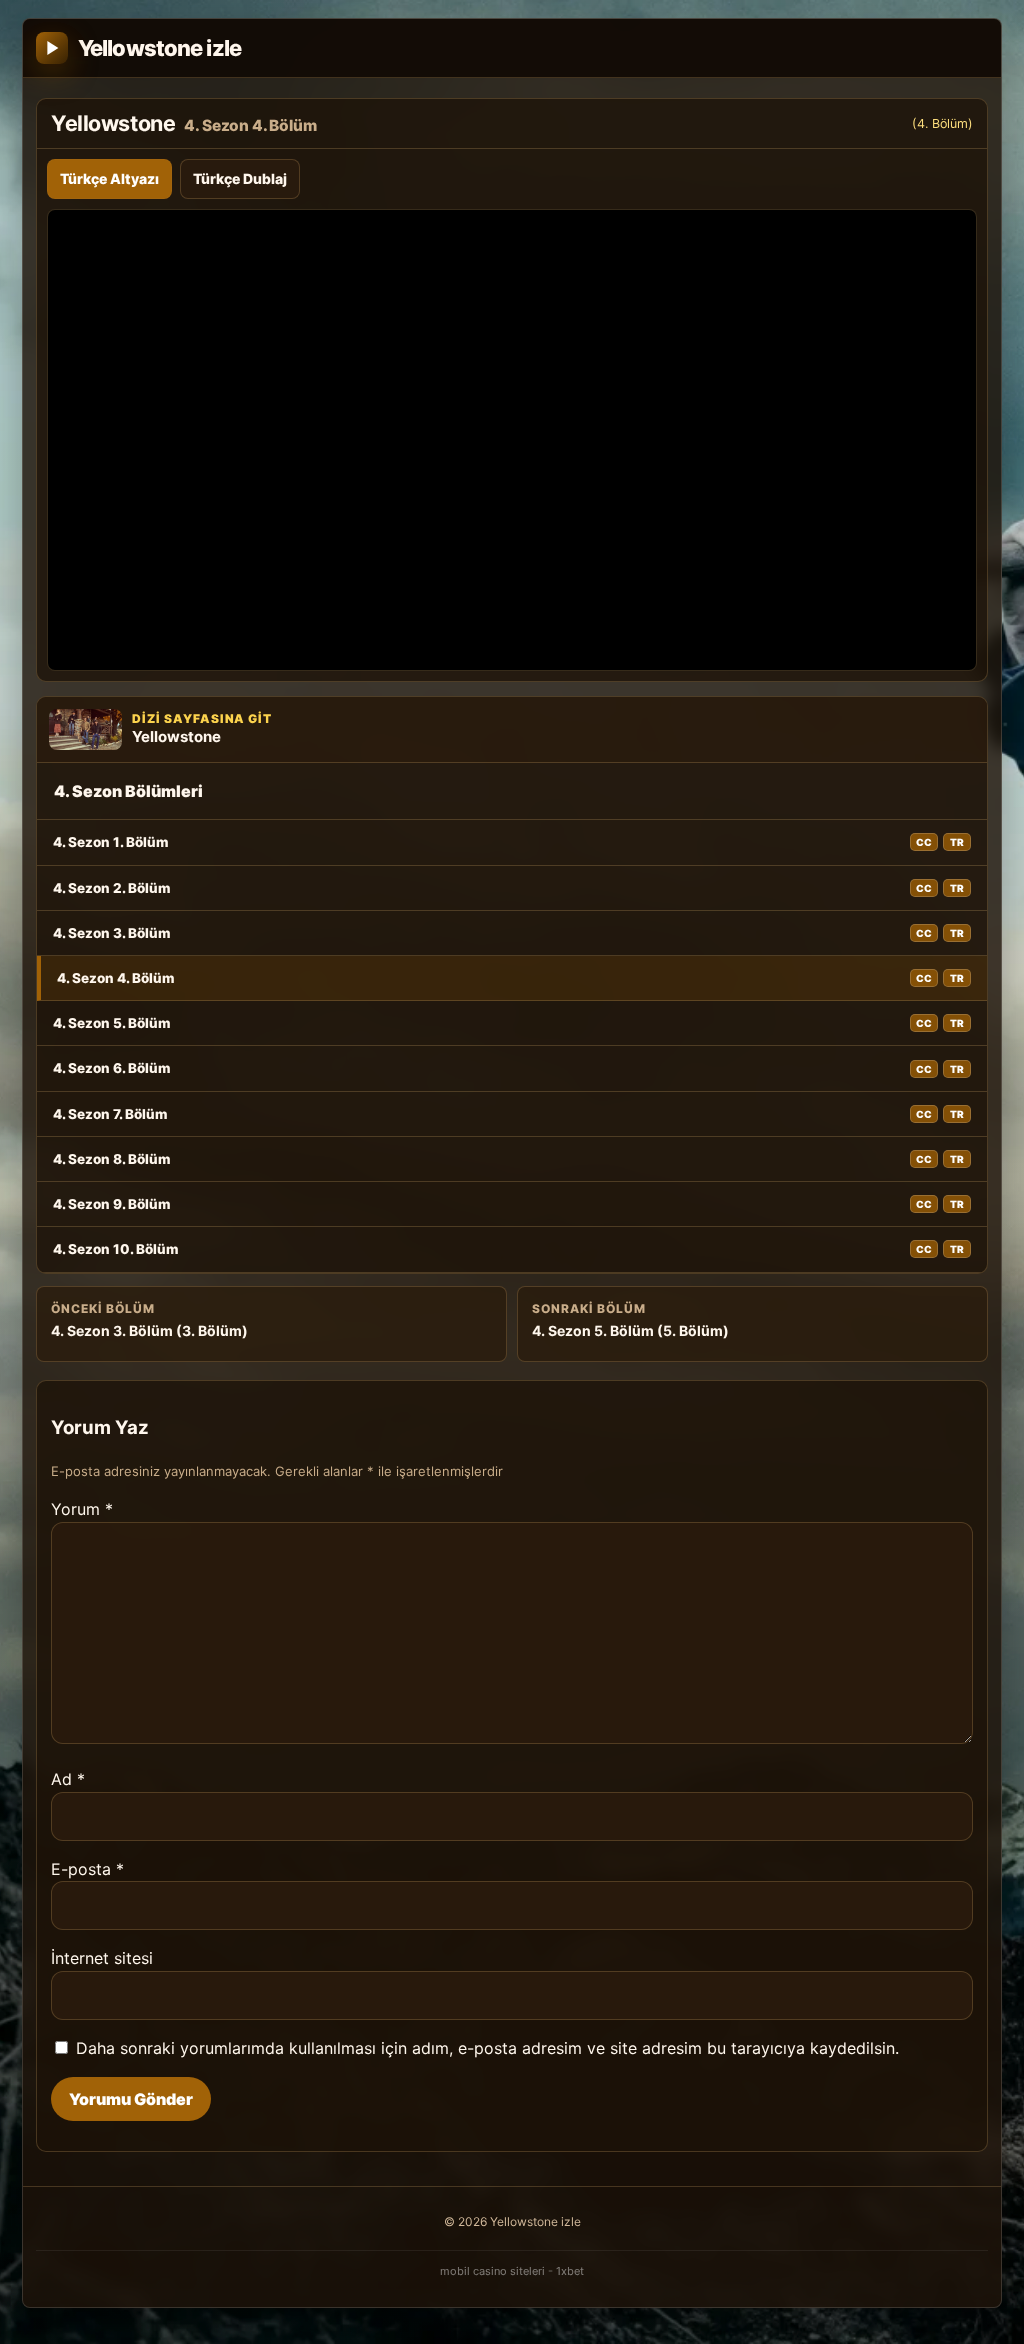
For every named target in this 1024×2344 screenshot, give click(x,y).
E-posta (87, 1869)
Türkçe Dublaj (240, 178)
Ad (68, 1779)
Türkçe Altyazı (109, 178)
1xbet (570, 2271)
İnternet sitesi (102, 1958)
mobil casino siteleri (492, 2271)
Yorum (82, 1509)
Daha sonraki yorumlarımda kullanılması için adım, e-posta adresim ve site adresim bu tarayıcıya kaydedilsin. (487, 2048)
